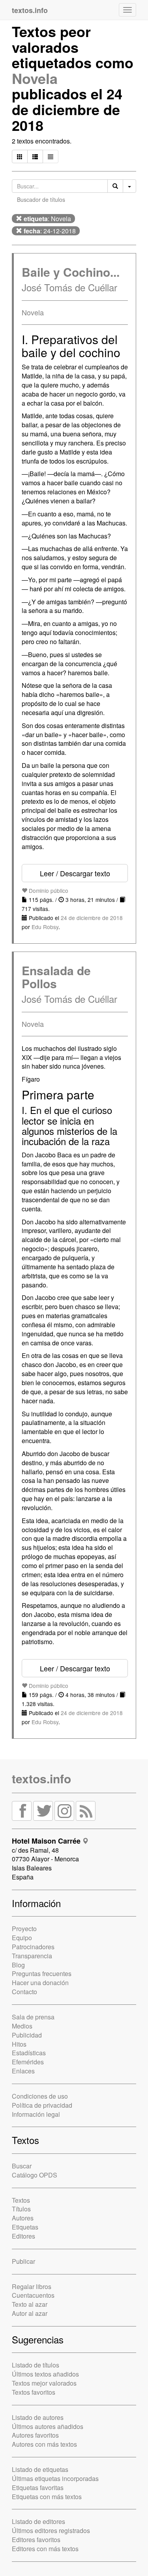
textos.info (41, 1778)
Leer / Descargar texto (75, 873)
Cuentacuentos (33, 2295)
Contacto (24, 1992)
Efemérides (28, 2062)
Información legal (36, 2114)
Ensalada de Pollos (56, 977)
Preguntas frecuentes (42, 1973)
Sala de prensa (33, 2017)
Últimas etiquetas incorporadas (55, 2478)
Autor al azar (30, 2313)
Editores (23, 2236)
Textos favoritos (34, 2392)
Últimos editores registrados (51, 2530)
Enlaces (23, 2071)
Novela (35, 78)
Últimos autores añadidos (48, 2426)
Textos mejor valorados (44, 2383)
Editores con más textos (45, 2549)
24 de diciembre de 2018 (92, 918)
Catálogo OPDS (35, 2175)
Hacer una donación (40, 1983)
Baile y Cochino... (71, 272)
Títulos (21, 2209)
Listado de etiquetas (40, 2469)
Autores (23, 2218)
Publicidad (27, 2035)
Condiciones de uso (40, 2096)
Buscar (22, 2166)
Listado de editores (38, 2521)
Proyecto (24, 1929)
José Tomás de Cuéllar (69, 287)
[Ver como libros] (20, 156)
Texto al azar (30, 2304)
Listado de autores (38, 2417)
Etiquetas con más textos (47, 2497)
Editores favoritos (36, 2540)
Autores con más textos (44, 2444)
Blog (18, 1965)
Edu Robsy (45, 927)
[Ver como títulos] (35, 156)
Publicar (23, 2261)
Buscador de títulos (41, 199)
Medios (22, 2026)
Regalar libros (32, 2286)
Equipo (22, 1938)
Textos (21, 2200)
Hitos (19, 2044)
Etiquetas (25, 2227)
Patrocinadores (33, 1947)
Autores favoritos (35, 2435)
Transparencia (32, 1956)
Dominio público (48, 890)
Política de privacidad (42, 2105)
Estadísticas (29, 2053)
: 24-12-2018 (50, 231)
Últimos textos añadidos (45, 2374)
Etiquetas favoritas (38, 2488)
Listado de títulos (36, 2365)
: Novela (47, 219)
